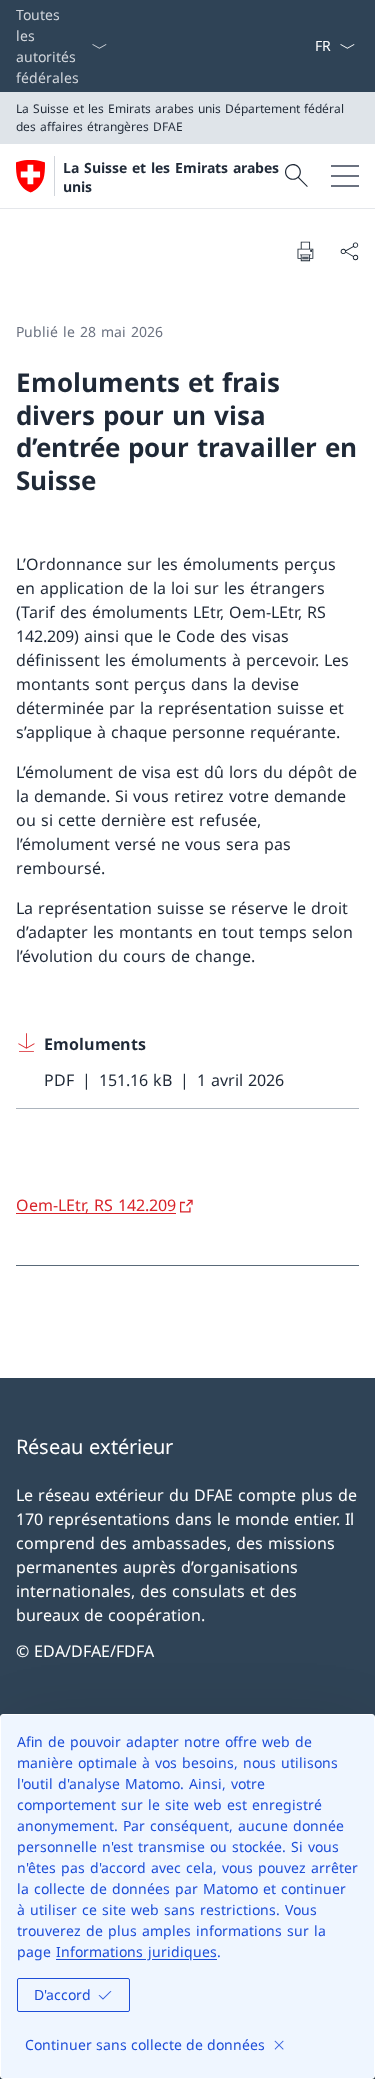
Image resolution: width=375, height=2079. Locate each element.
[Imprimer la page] (305, 251)
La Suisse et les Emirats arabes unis (171, 177)
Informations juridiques (136, 1951)
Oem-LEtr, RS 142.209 (96, 1205)
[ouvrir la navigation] (345, 176)
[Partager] (349, 251)
